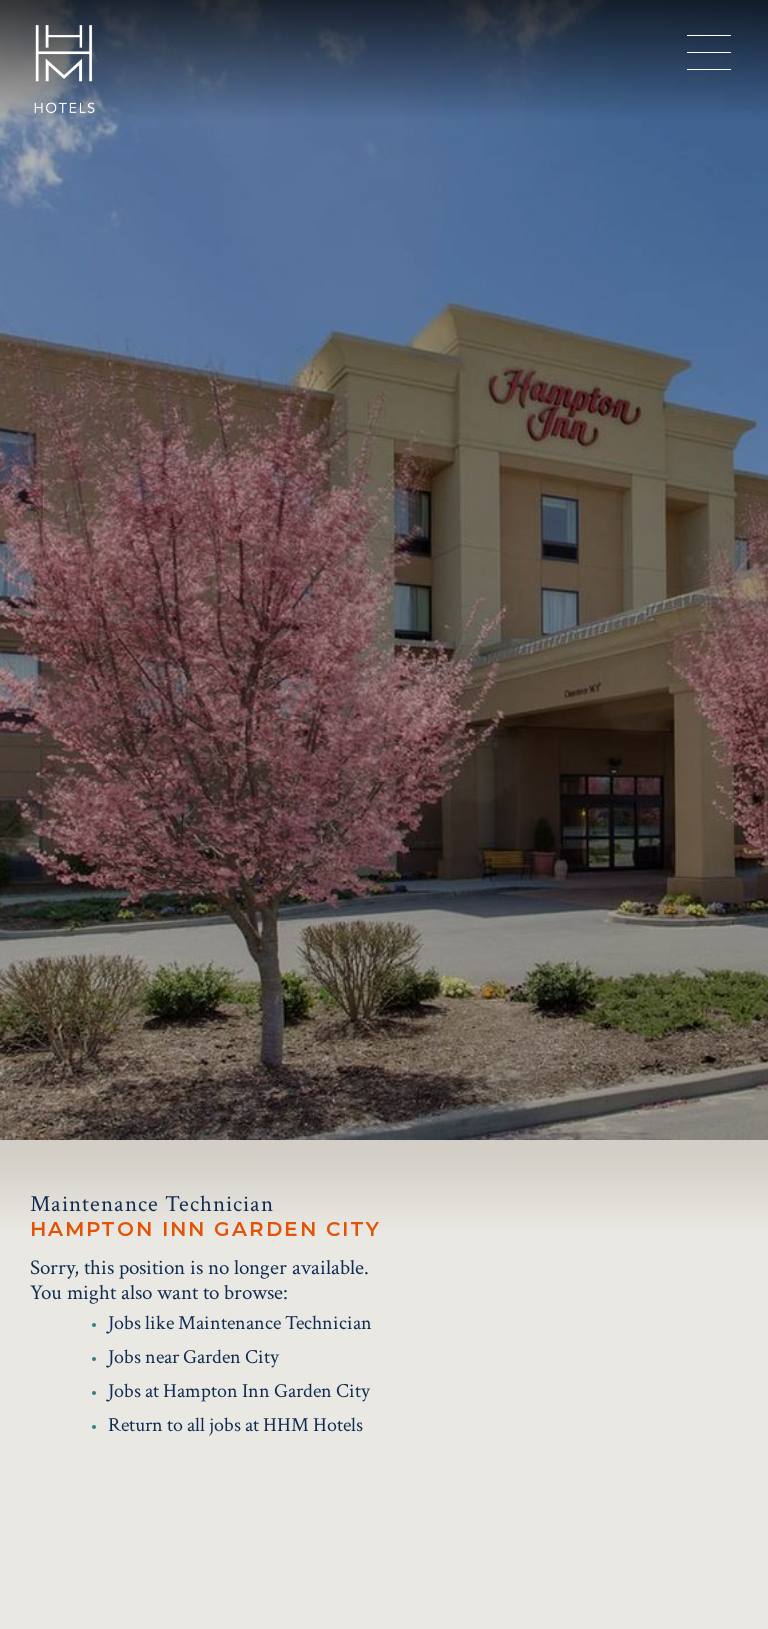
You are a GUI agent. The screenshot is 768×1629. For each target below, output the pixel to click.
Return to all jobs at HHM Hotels (235, 1425)
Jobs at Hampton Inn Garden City (239, 1391)
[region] (709, 53)
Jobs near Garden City (193, 1357)
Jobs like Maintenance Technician (240, 1323)
